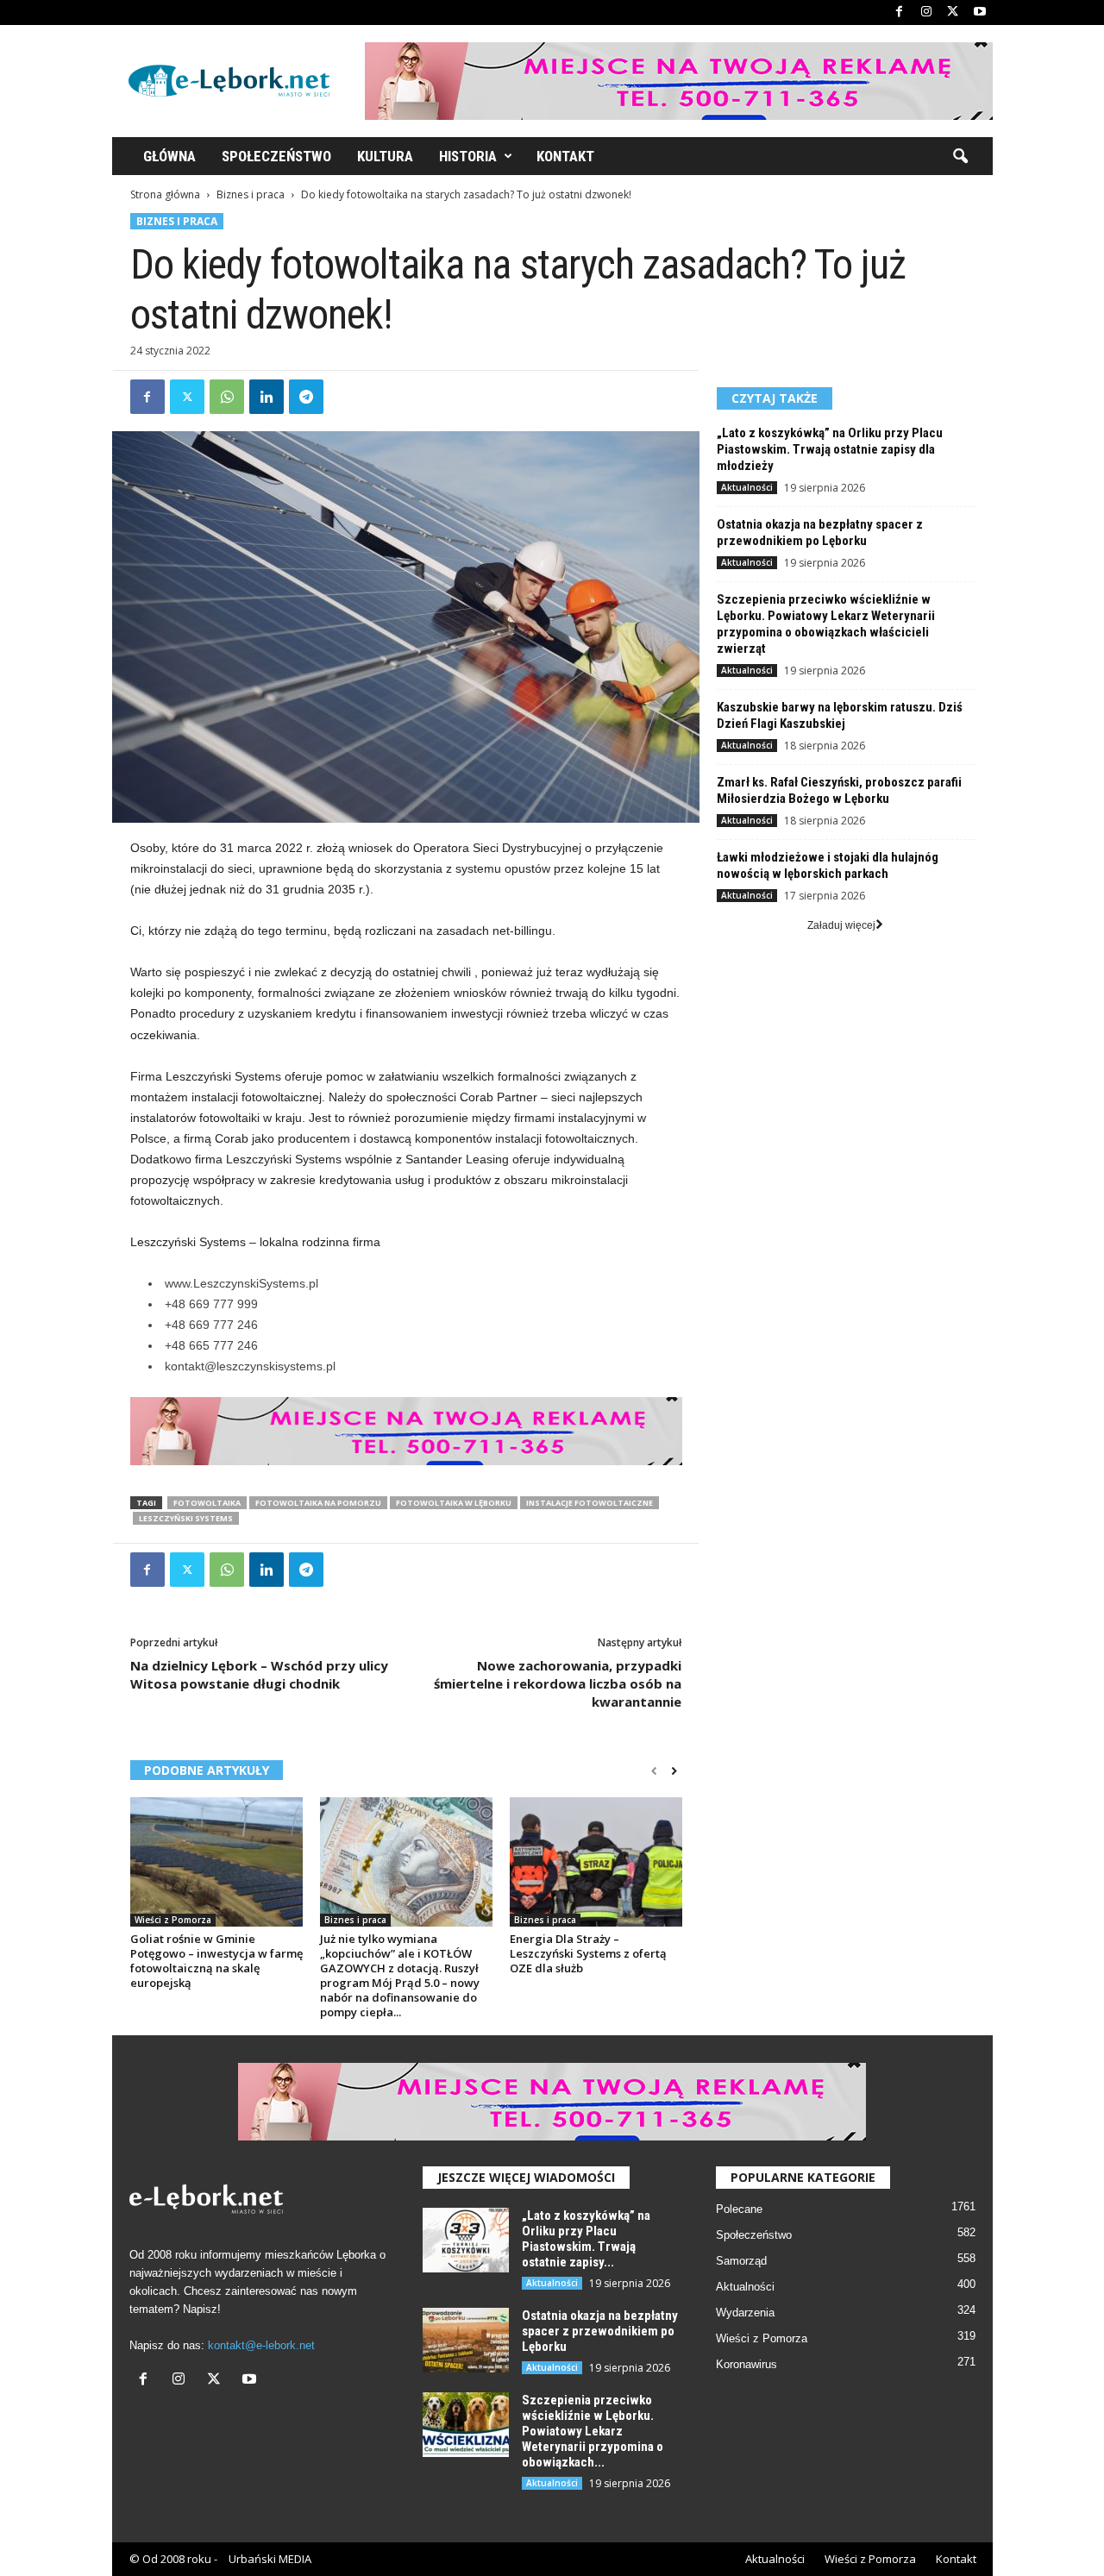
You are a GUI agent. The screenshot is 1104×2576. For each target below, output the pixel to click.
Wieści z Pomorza (173, 1920)
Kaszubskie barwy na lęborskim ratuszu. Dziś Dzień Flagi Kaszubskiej (840, 715)
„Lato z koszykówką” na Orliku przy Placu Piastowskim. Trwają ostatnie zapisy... (586, 2239)
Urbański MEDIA (270, 2559)
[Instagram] (926, 13)
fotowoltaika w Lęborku (454, 1503)
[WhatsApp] (227, 397)
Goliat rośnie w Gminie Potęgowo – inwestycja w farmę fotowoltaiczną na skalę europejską (216, 1961)
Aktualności (747, 487)
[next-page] (674, 1771)
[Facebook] (900, 13)
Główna (169, 156)
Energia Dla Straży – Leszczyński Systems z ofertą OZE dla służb (588, 1953)
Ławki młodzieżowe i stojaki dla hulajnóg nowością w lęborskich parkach (828, 865)
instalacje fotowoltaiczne (590, 1503)
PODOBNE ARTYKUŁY (207, 1770)
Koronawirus (746, 2364)
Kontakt (565, 156)
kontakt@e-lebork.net (261, 2345)
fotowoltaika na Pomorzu (318, 1503)
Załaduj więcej (841, 925)
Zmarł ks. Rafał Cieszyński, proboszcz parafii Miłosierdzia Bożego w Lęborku (839, 790)
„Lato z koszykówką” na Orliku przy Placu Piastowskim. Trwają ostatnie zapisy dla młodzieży (830, 449)
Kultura (385, 156)
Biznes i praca (251, 194)
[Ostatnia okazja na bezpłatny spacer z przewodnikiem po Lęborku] (466, 2340)
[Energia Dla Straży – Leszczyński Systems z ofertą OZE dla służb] (596, 1862)
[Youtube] (980, 13)
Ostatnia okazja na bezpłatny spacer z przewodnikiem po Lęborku (820, 533)
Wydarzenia (745, 2313)
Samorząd (741, 2261)
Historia (468, 156)
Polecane (739, 2209)
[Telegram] (306, 397)
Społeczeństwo (276, 156)
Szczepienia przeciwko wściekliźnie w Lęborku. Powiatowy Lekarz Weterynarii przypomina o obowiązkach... (593, 2431)
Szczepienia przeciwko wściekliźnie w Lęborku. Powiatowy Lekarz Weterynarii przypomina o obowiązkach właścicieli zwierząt (826, 624)
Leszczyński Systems (186, 1518)
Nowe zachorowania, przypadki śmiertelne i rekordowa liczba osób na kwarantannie (558, 1683)
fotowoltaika (207, 1503)
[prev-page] (654, 1771)
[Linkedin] (267, 397)
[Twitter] (953, 13)
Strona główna (165, 194)
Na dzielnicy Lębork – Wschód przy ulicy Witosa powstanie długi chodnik (259, 1674)
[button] (960, 157)
